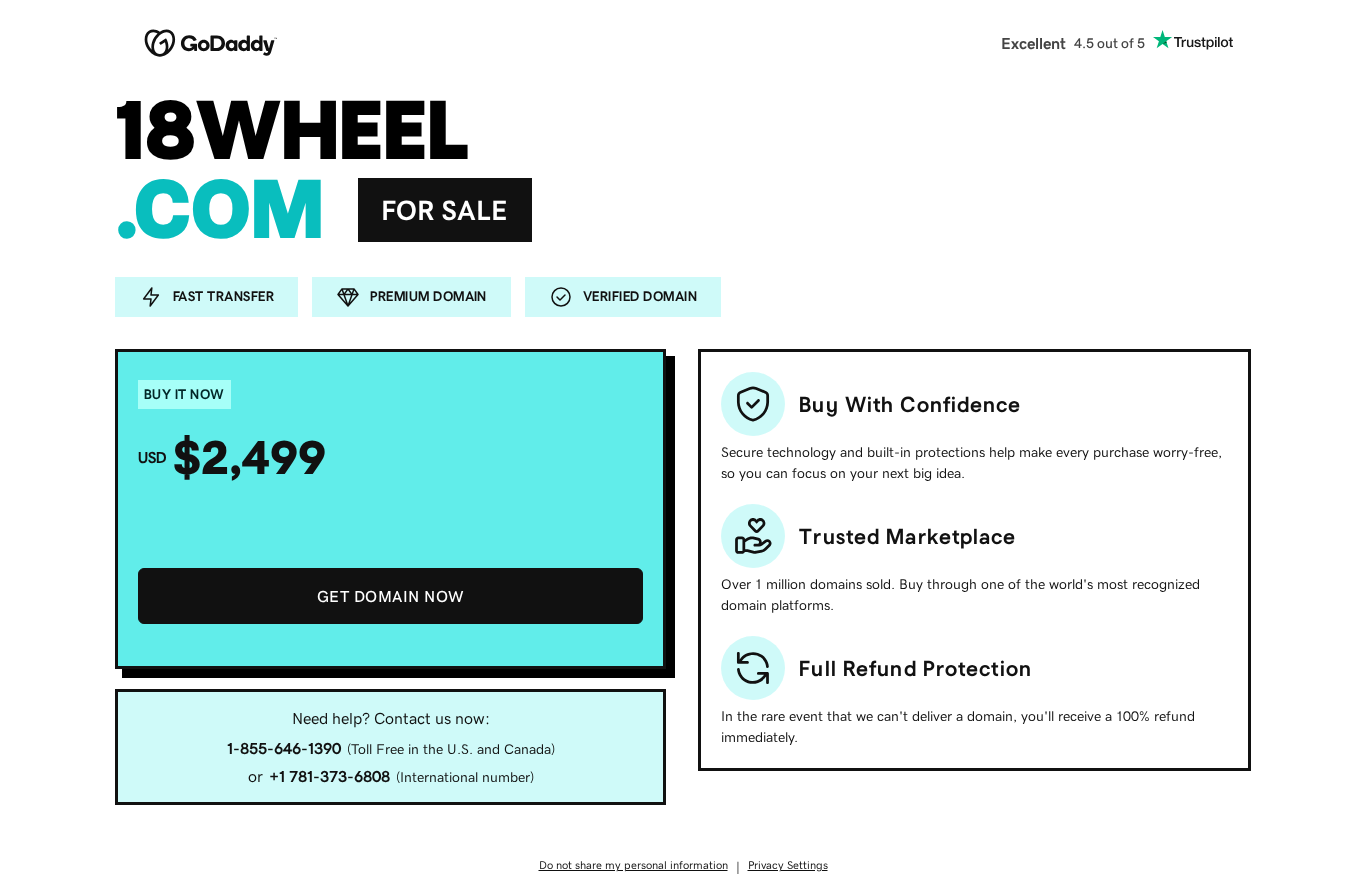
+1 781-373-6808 (329, 776)
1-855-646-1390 (284, 748)
